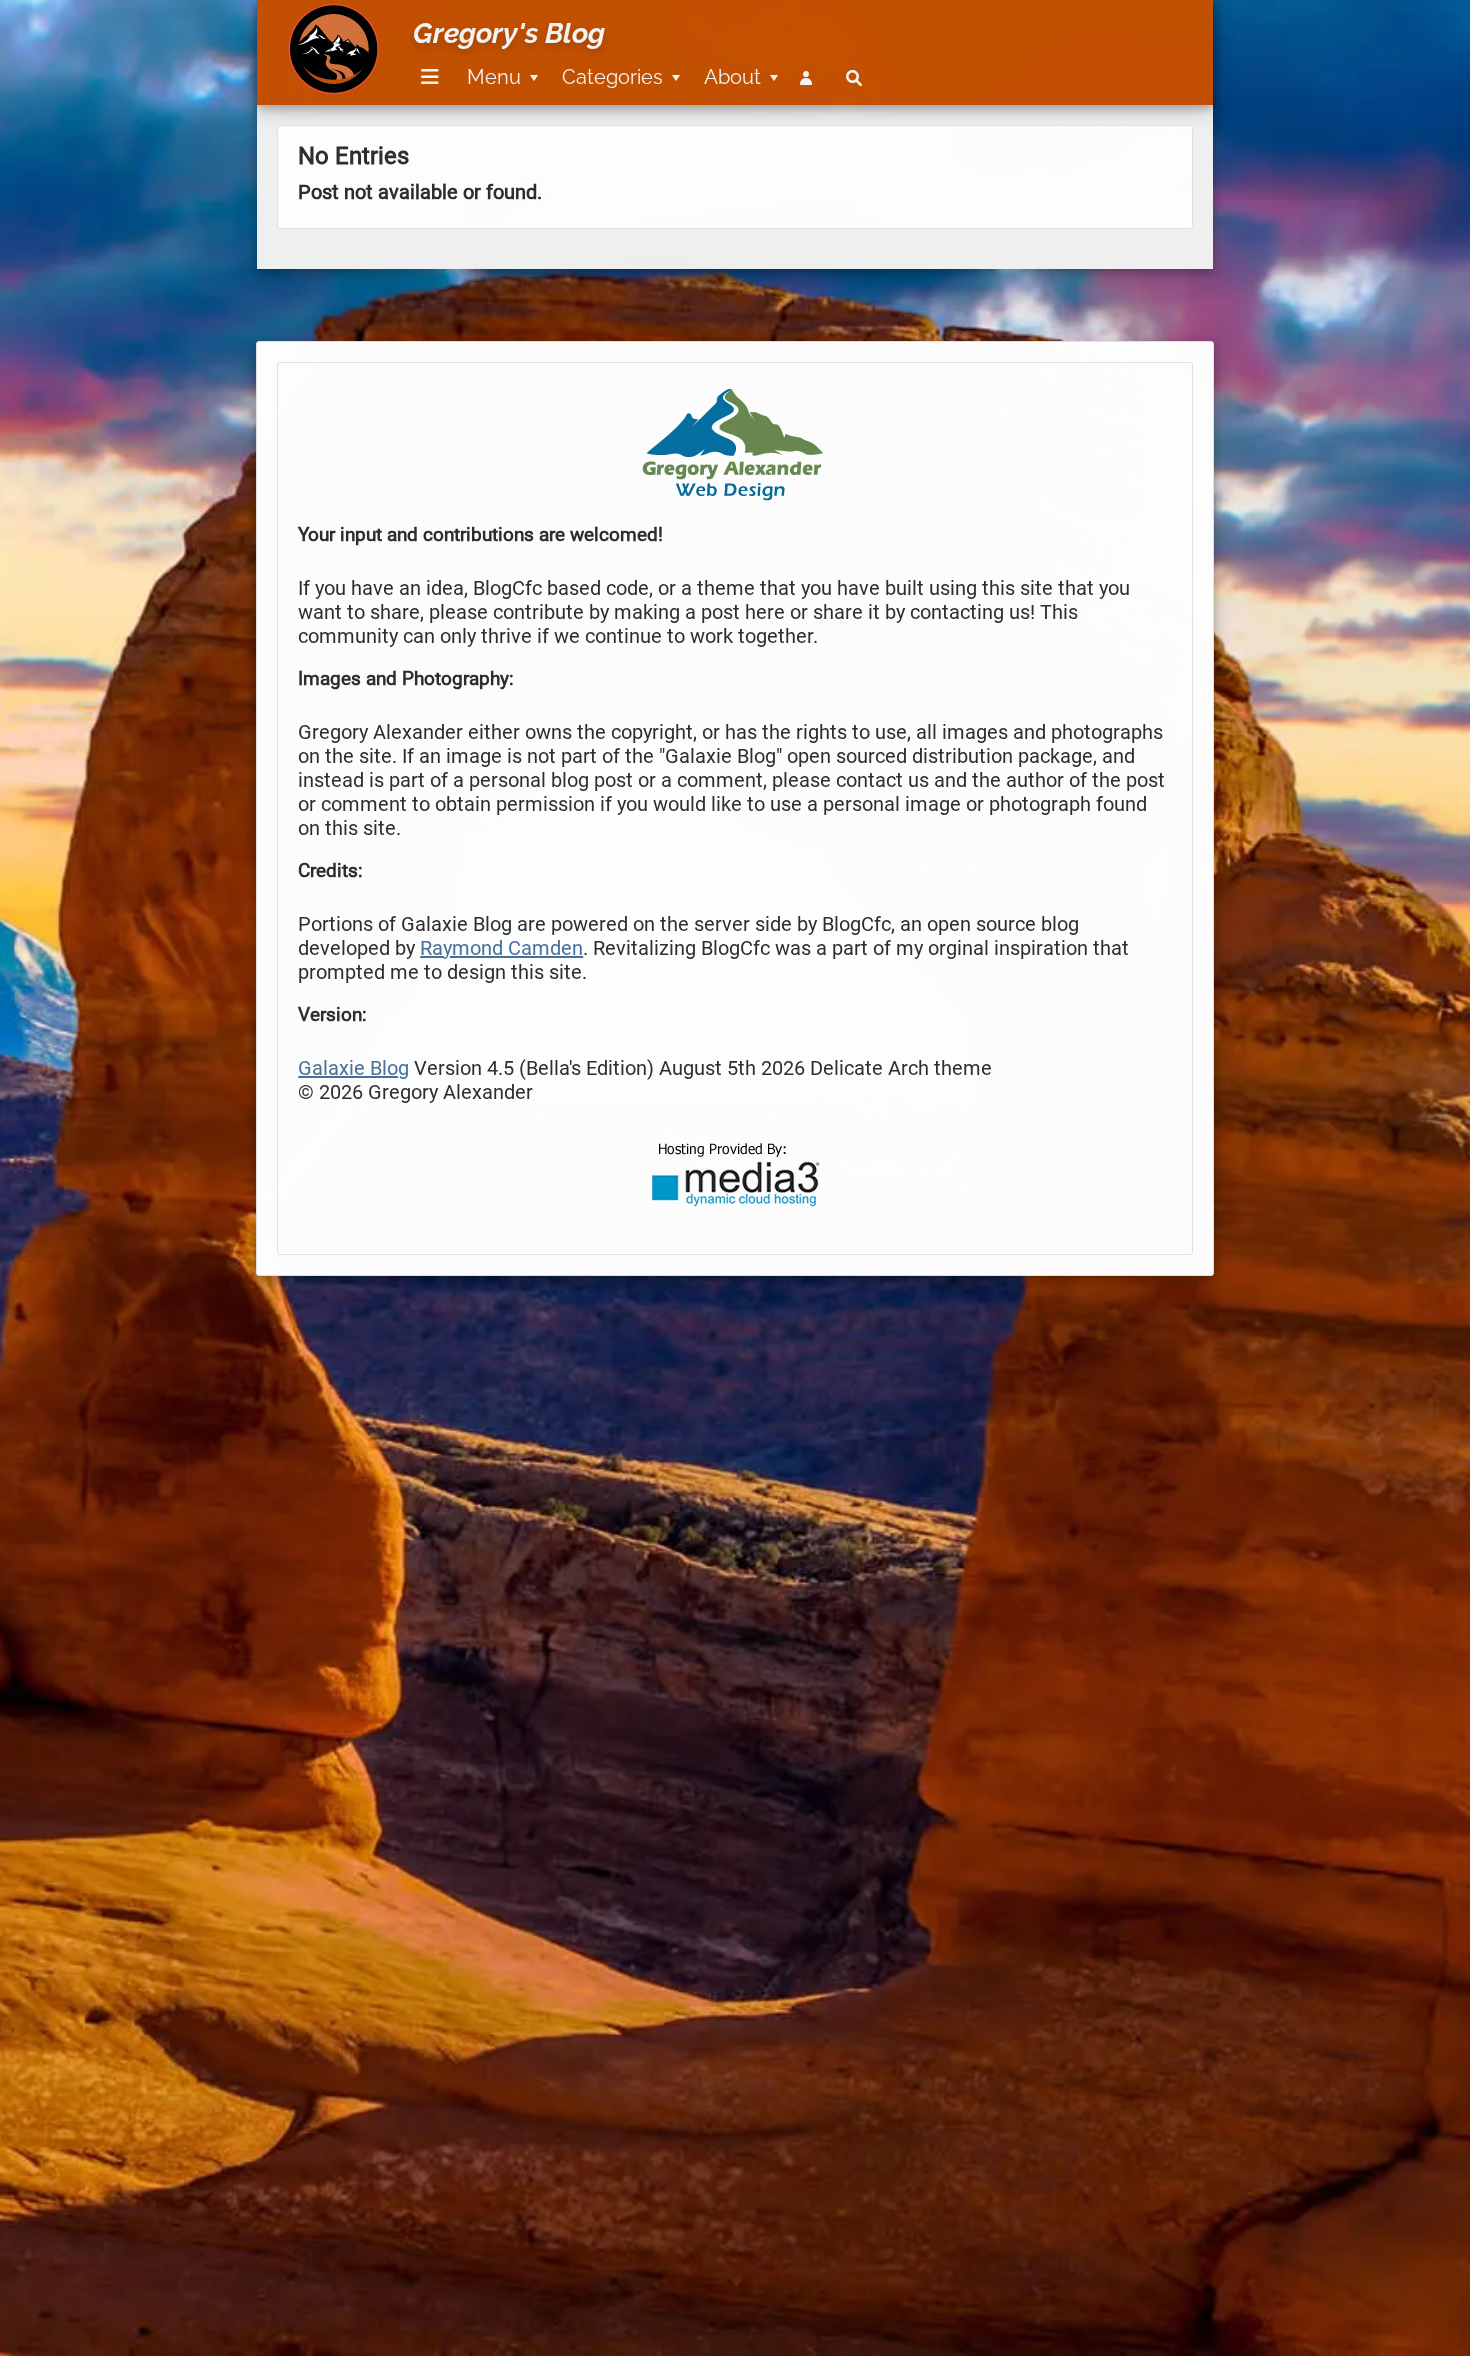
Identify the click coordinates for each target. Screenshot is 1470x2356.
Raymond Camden (501, 948)
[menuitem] (426, 77)
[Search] (854, 77)
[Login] (810, 77)
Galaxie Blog (353, 1068)
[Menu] (430, 77)
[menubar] (638, 66)
